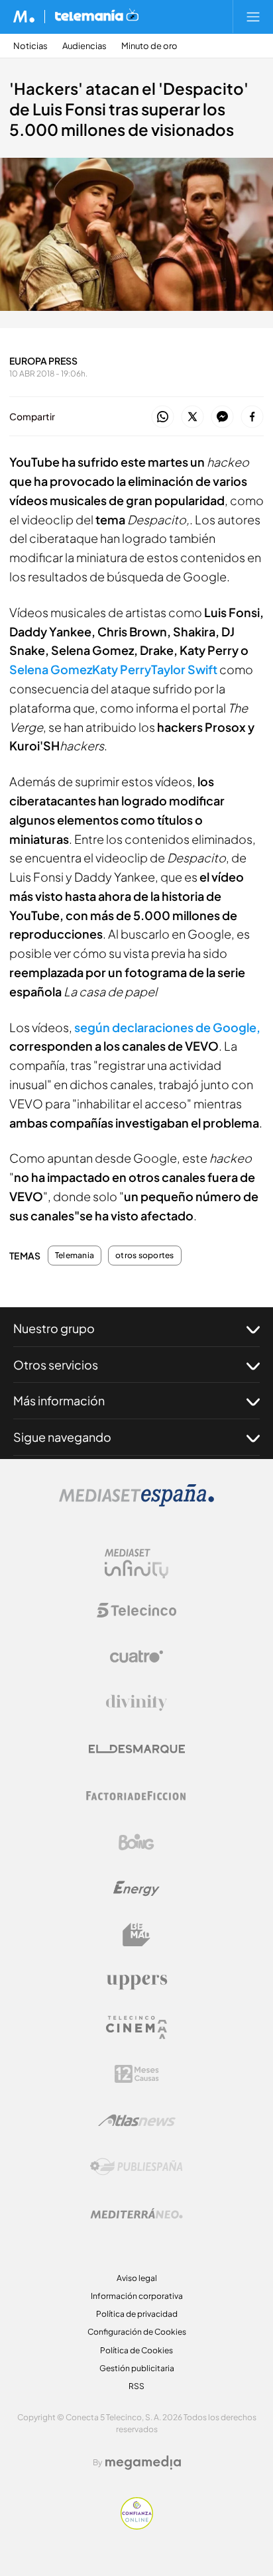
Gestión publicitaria (137, 2368)
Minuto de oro (149, 46)
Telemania (75, 1256)
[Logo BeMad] (136, 1935)
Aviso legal (137, 2278)
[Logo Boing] (136, 1842)
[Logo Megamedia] (143, 2463)
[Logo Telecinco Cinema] (136, 2027)
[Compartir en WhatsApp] (163, 417)
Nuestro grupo (54, 1328)
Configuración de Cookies (137, 2332)
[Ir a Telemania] (97, 17)
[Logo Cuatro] (136, 1657)
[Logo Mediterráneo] (136, 2213)
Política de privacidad (137, 2314)
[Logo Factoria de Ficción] (136, 1796)
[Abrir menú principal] (253, 17)
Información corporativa (137, 2296)
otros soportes (144, 1256)
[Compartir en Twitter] (192, 417)
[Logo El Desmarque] (137, 1749)
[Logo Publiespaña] (136, 2167)
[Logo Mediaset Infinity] (136, 1564)
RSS (136, 2386)
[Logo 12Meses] (137, 2074)
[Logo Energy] (136, 1889)
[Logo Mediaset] (136, 1503)
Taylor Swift (184, 669)
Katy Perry (122, 669)
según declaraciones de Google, (167, 1027)
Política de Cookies (136, 2350)
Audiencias (84, 46)
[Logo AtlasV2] (137, 2120)
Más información (59, 1400)
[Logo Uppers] (136, 1981)
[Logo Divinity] (136, 1703)
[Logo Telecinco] (136, 1610)
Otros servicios (56, 1365)
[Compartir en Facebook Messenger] (222, 417)
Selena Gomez (51, 669)
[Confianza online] (137, 2526)
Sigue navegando (62, 1437)
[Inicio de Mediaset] (24, 17)
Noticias (30, 46)
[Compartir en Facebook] (252, 417)
